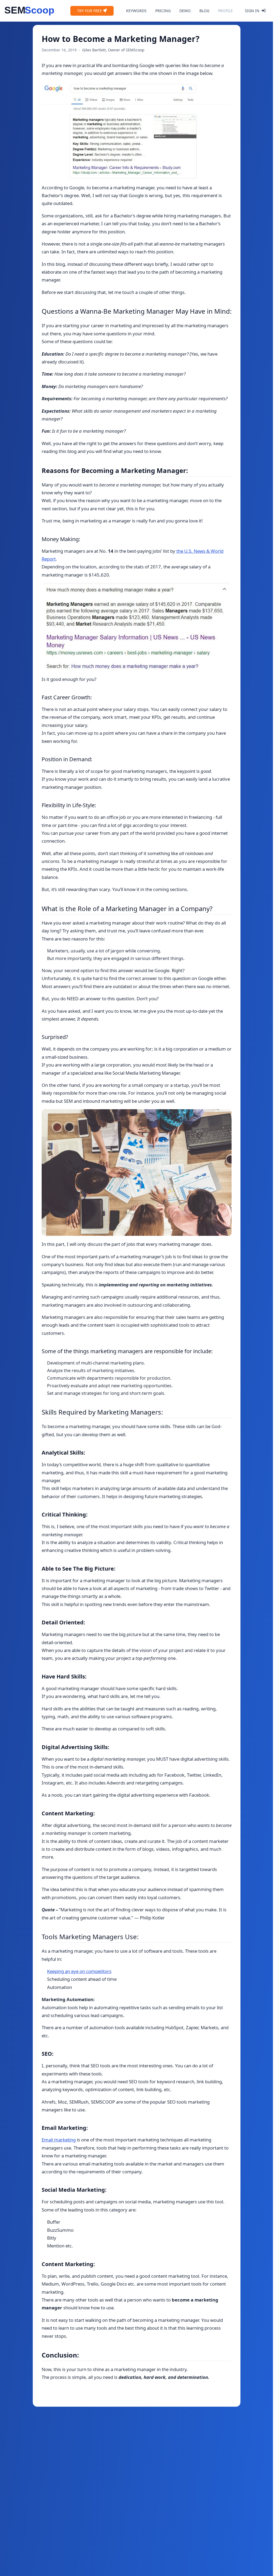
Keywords (136, 11)
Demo (185, 11)
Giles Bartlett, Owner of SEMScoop (113, 50)
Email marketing (59, 2140)
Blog (204, 11)
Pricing (163, 11)
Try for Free (90, 11)
